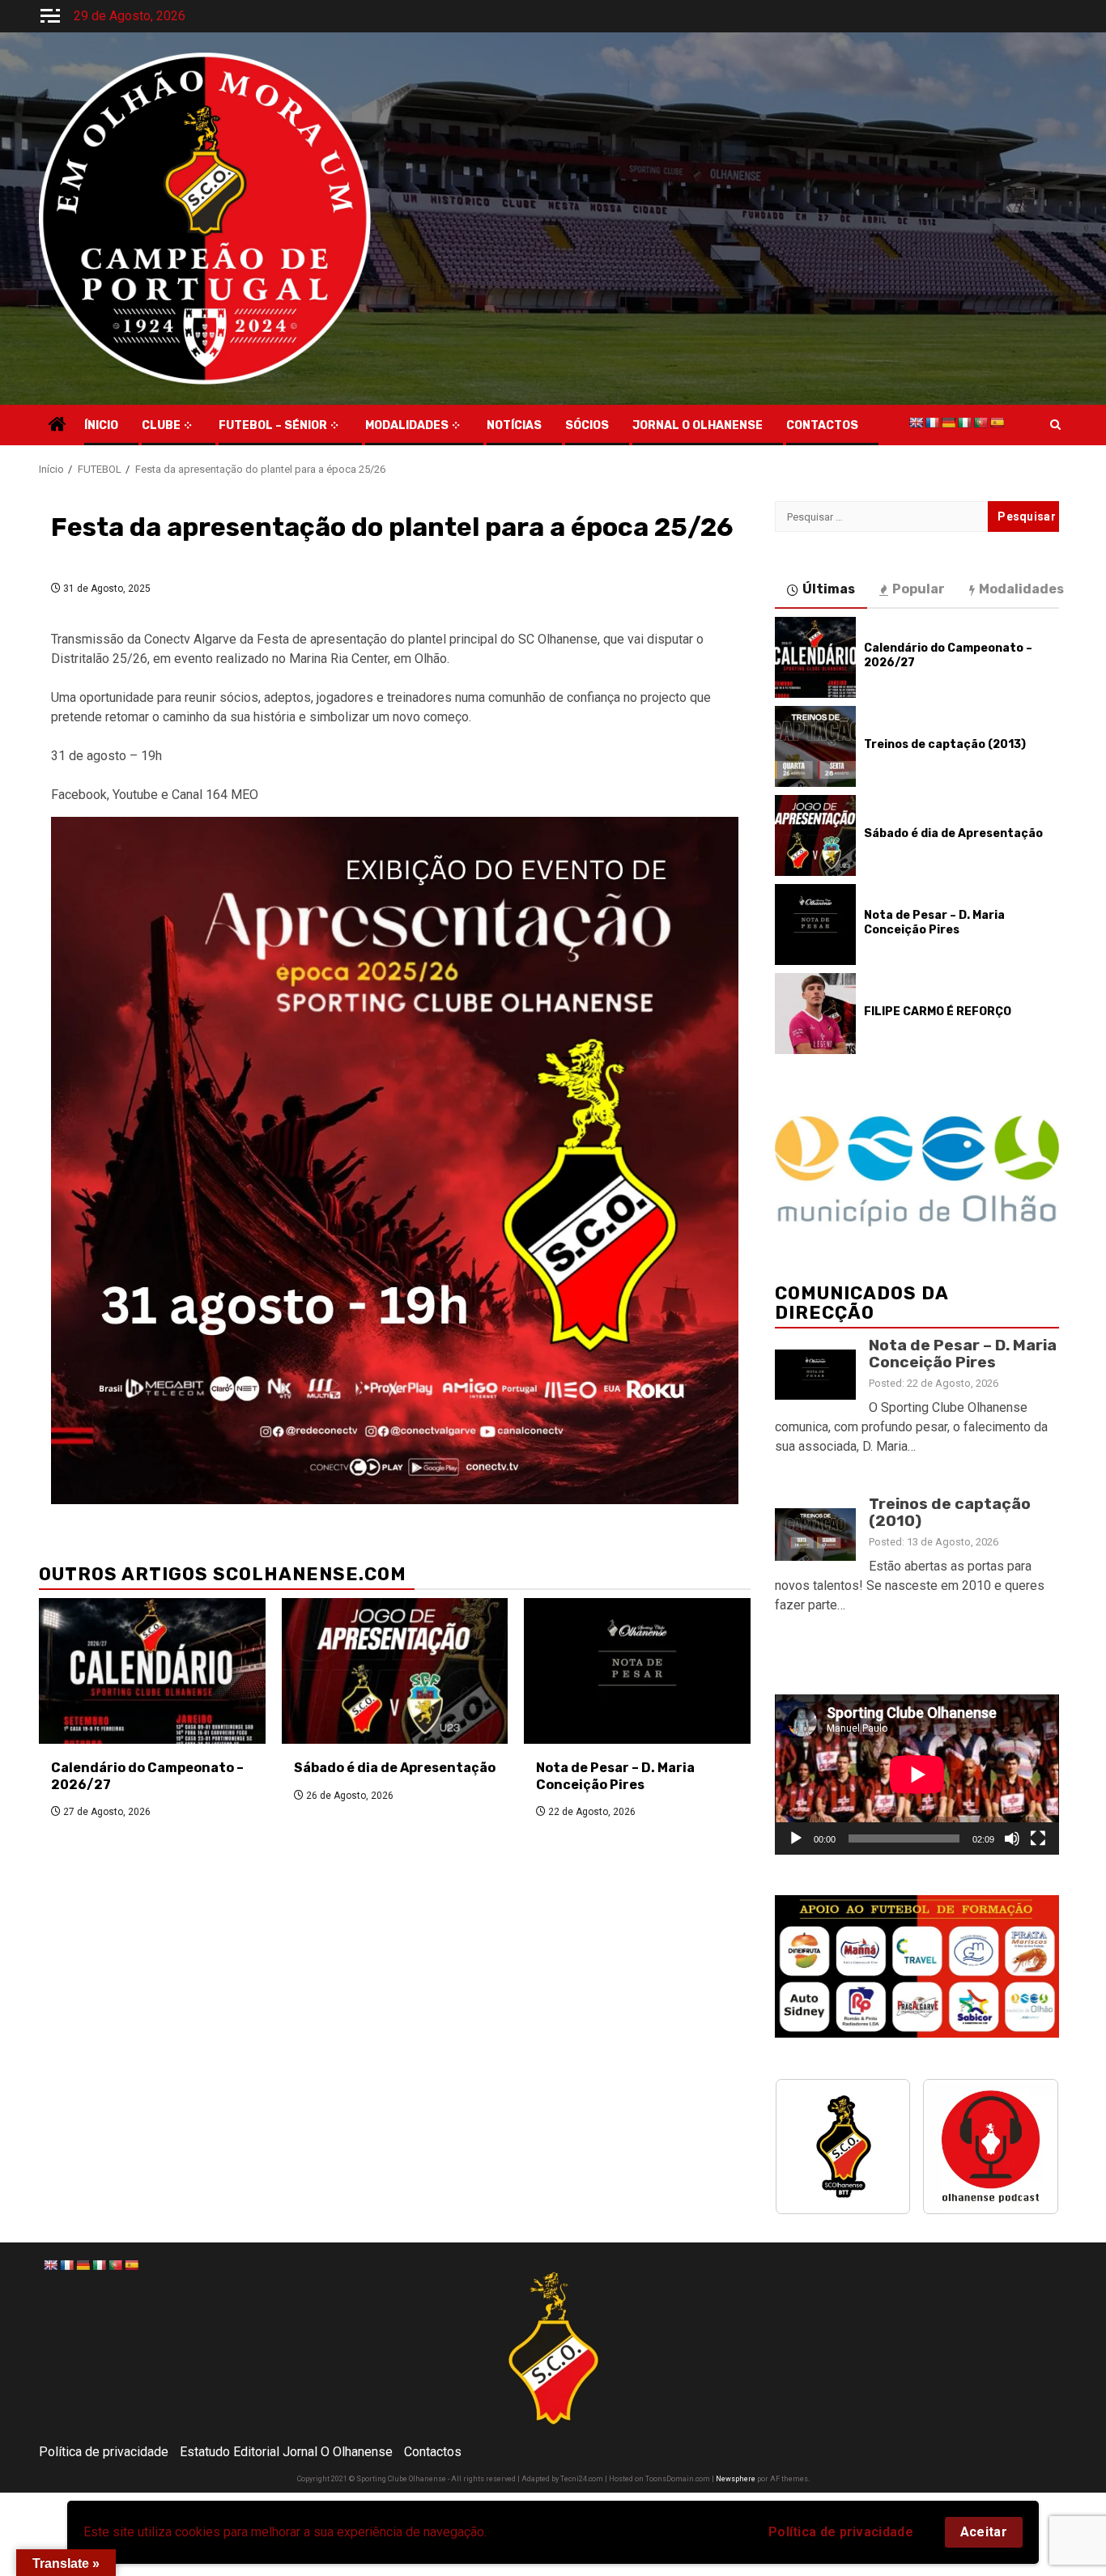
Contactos (433, 2452)
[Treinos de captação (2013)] (815, 746)
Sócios (587, 425)
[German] (948, 423)
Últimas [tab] (829, 589)
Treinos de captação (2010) (950, 1512)
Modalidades (407, 425)
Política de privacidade (841, 2532)
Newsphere (736, 2479)
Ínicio (101, 425)
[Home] (57, 426)
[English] (916, 423)
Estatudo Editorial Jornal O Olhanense (286, 2452)
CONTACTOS (822, 425)
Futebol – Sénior (273, 425)
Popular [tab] (919, 589)
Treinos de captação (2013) (945, 744)
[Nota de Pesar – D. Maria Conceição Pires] (637, 1671)
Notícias (514, 425)
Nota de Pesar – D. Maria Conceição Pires (615, 1776)
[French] (932, 423)
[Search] (1055, 425)
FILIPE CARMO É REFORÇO (938, 1012)
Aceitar (984, 2532)
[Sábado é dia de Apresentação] (395, 1671)
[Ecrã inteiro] (1038, 1838)
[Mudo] (1012, 1838)
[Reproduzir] (796, 1838)
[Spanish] (997, 423)
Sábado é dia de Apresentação (395, 1768)
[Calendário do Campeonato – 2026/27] (152, 1671)
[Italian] (964, 423)
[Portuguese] (981, 423)
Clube (161, 425)
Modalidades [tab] (1021, 589)
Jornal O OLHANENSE (698, 425)
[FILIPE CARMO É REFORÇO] (815, 1014)
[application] (917, 1774)
